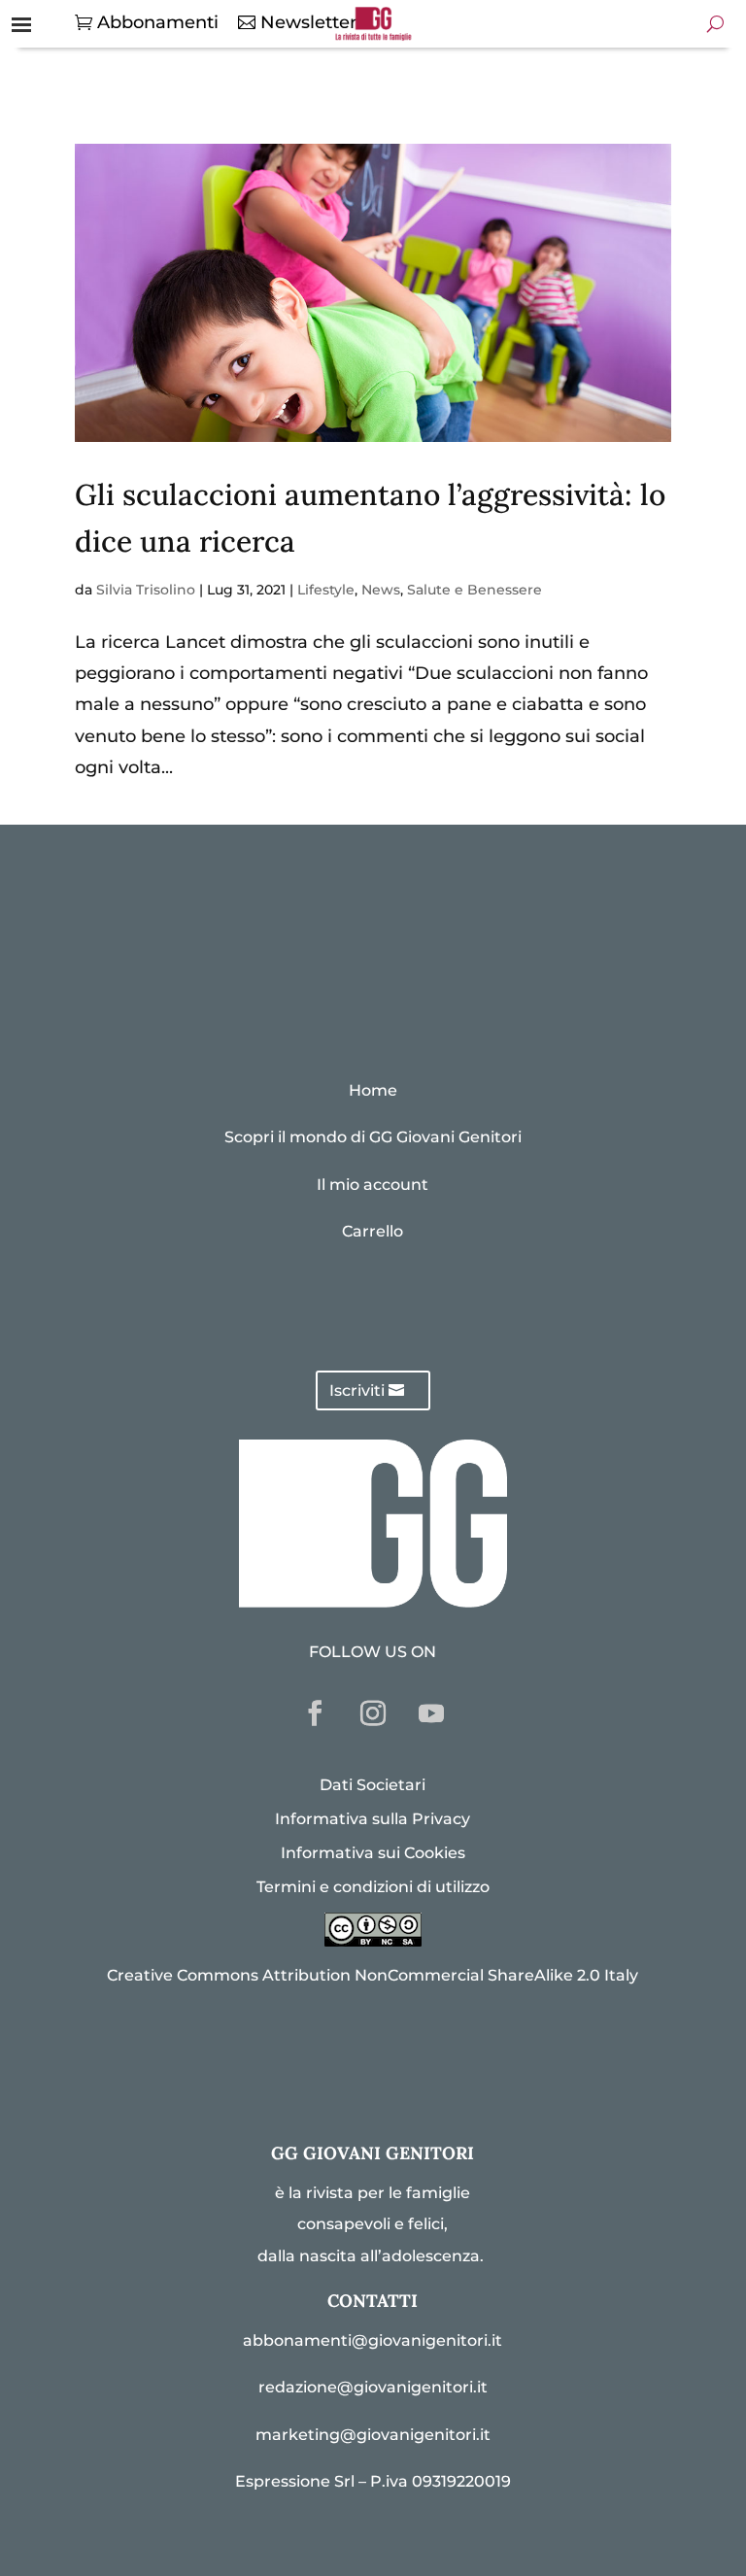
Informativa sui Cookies (373, 1853)
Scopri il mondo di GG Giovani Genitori (373, 1137)
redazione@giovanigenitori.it (373, 2387)
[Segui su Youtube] (431, 1713)
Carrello (373, 1231)
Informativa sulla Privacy (373, 1819)
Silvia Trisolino (146, 590)
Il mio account (373, 1185)
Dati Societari (373, 1785)
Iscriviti (357, 1390)
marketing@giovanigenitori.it (373, 2435)
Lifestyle (326, 590)
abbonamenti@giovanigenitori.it (373, 2340)
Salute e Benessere (475, 590)
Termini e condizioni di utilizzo (373, 1887)
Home (373, 1090)
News (381, 590)
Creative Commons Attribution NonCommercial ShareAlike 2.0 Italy (373, 1975)
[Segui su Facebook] (315, 1713)
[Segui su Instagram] (373, 1713)
